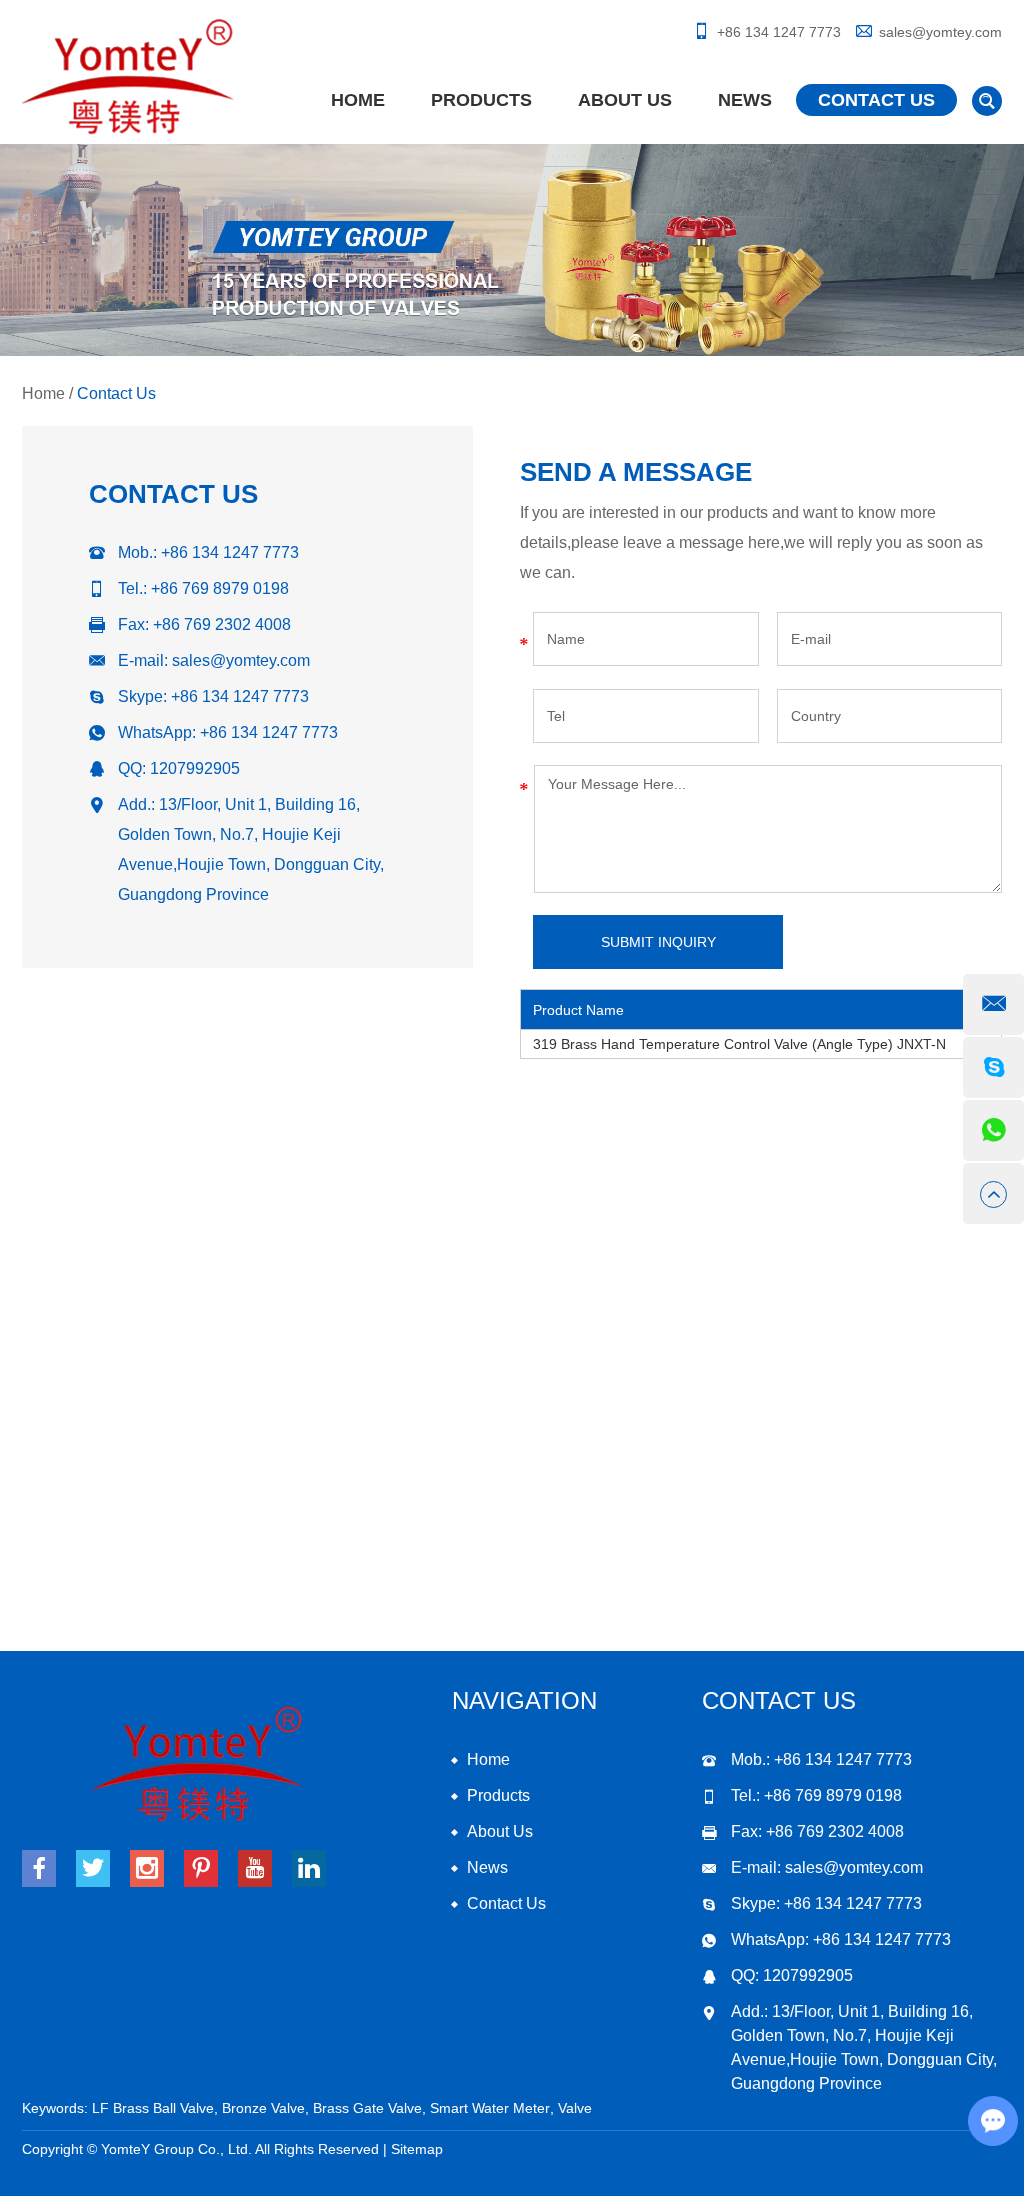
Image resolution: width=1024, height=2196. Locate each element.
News (745, 100)
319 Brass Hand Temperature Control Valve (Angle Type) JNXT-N (739, 1044)
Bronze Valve (263, 2108)
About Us (625, 100)
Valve (575, 2108)
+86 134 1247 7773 (240, 696)
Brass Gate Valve (367, 2108)
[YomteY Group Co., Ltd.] (128, 77)
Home (358, 100)
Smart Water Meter (490, 2108)
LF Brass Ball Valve (153, 2108)
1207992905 (195, 768)
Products (481, 100)
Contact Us (876, 100)
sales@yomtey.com (940, 32)
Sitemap (417, 2149)
